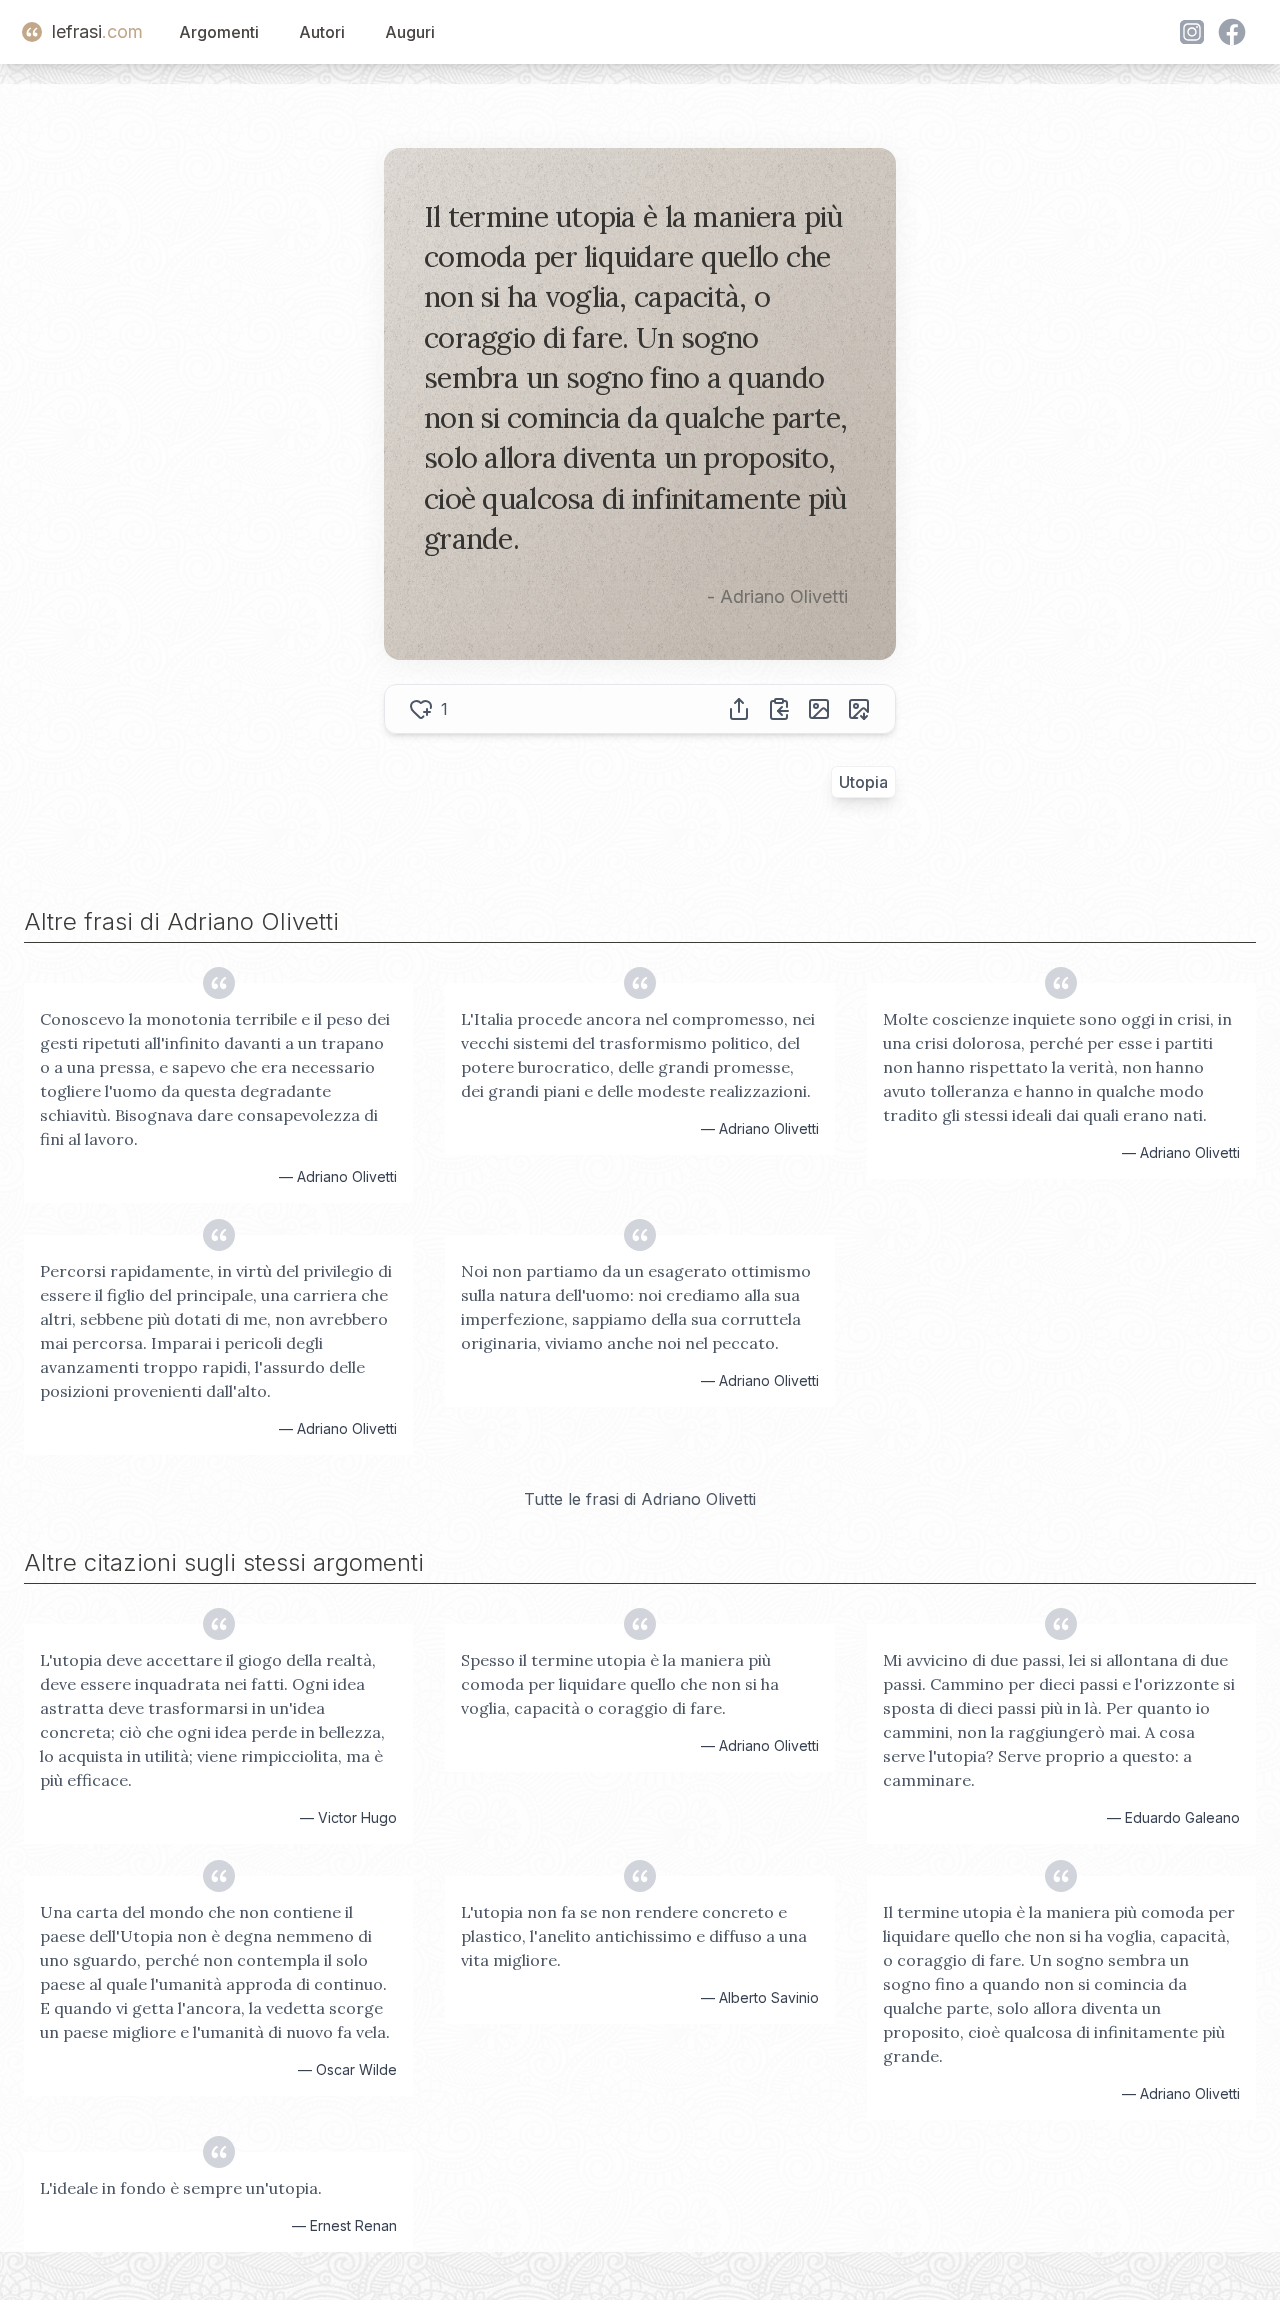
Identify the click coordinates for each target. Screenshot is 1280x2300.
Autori (322, 32)
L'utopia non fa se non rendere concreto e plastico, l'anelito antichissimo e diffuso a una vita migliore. (634, 1936)
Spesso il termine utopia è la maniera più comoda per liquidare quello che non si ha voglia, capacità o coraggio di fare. (620, 1684)
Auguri (410, 32)
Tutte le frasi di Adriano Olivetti (640, 1499)
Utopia (863, 782)
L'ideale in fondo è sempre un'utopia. (181, 2188)
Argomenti (219, 32)
